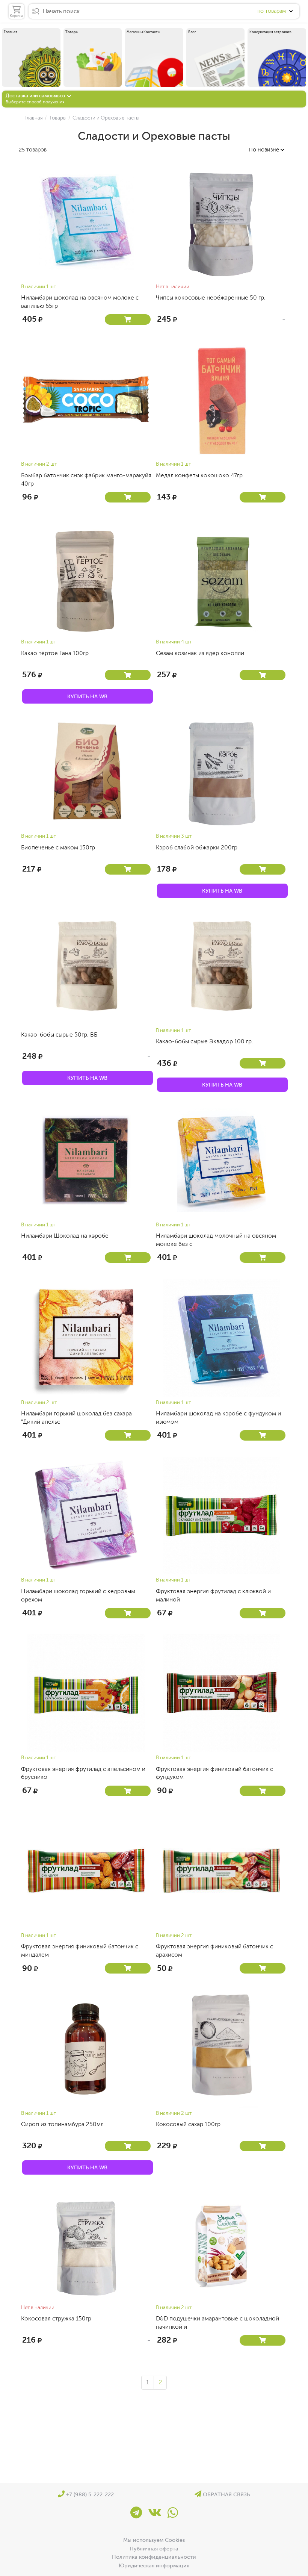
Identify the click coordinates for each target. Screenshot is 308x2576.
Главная (34, 118)
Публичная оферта (154, 2549)
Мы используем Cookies (154, 2540)
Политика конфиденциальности (154, 2557)
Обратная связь (226, 2494)
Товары (57, 118)
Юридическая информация (154, 2565)
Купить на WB (87, 696)
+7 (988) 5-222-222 (89, 2494)
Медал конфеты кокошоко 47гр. (200, 475)
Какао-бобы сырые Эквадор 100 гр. (205, 1041)
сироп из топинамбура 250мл (62, 2124)
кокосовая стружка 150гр (56, 2319)
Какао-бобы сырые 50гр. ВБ (59, 1035)
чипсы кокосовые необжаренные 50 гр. (211, 298)
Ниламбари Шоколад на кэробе (65, 1236)
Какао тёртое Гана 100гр (55, 653)
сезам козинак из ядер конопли (200, 653)
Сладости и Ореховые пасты (105, 118)
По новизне (265, 150)
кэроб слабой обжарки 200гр (197, 848)
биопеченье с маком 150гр (58, 848)
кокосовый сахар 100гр (188, 2124)
